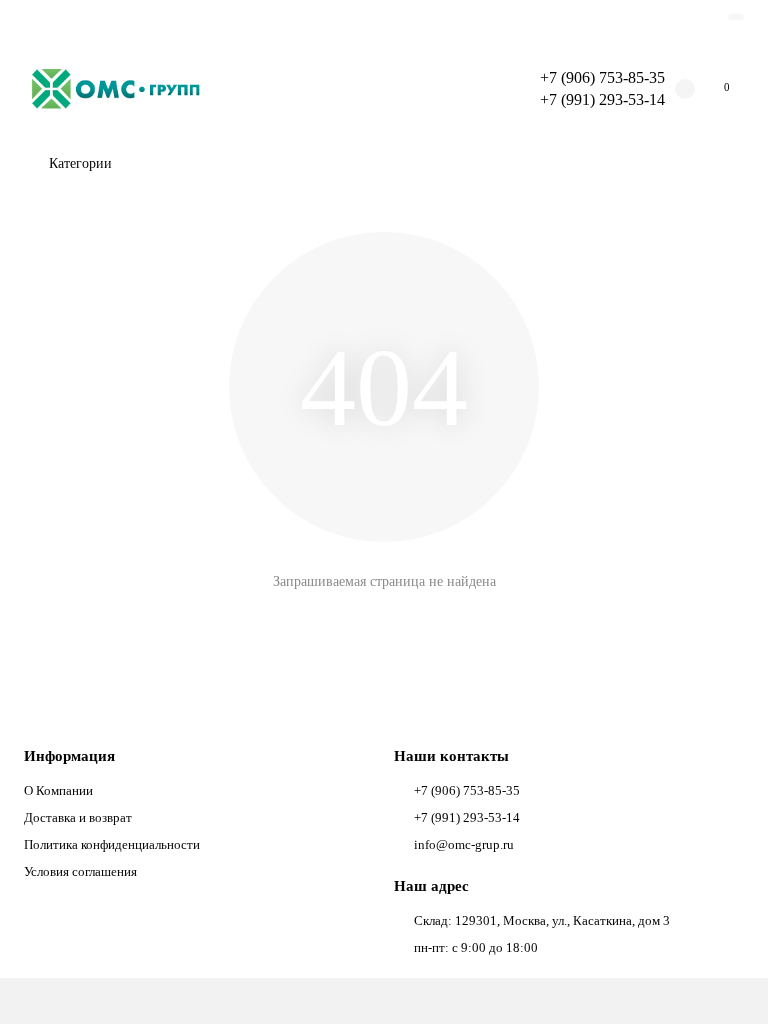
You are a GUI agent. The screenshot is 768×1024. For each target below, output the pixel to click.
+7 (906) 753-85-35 (602, 77)
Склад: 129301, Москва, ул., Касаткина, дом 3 (542, 920)
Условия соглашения (80, 871)
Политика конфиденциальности (112, 844)
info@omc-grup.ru (464, 844)
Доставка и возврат (78, 817)
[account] (736, 17)
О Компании (58, 790)
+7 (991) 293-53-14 (467, 817)
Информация (69, 755)
